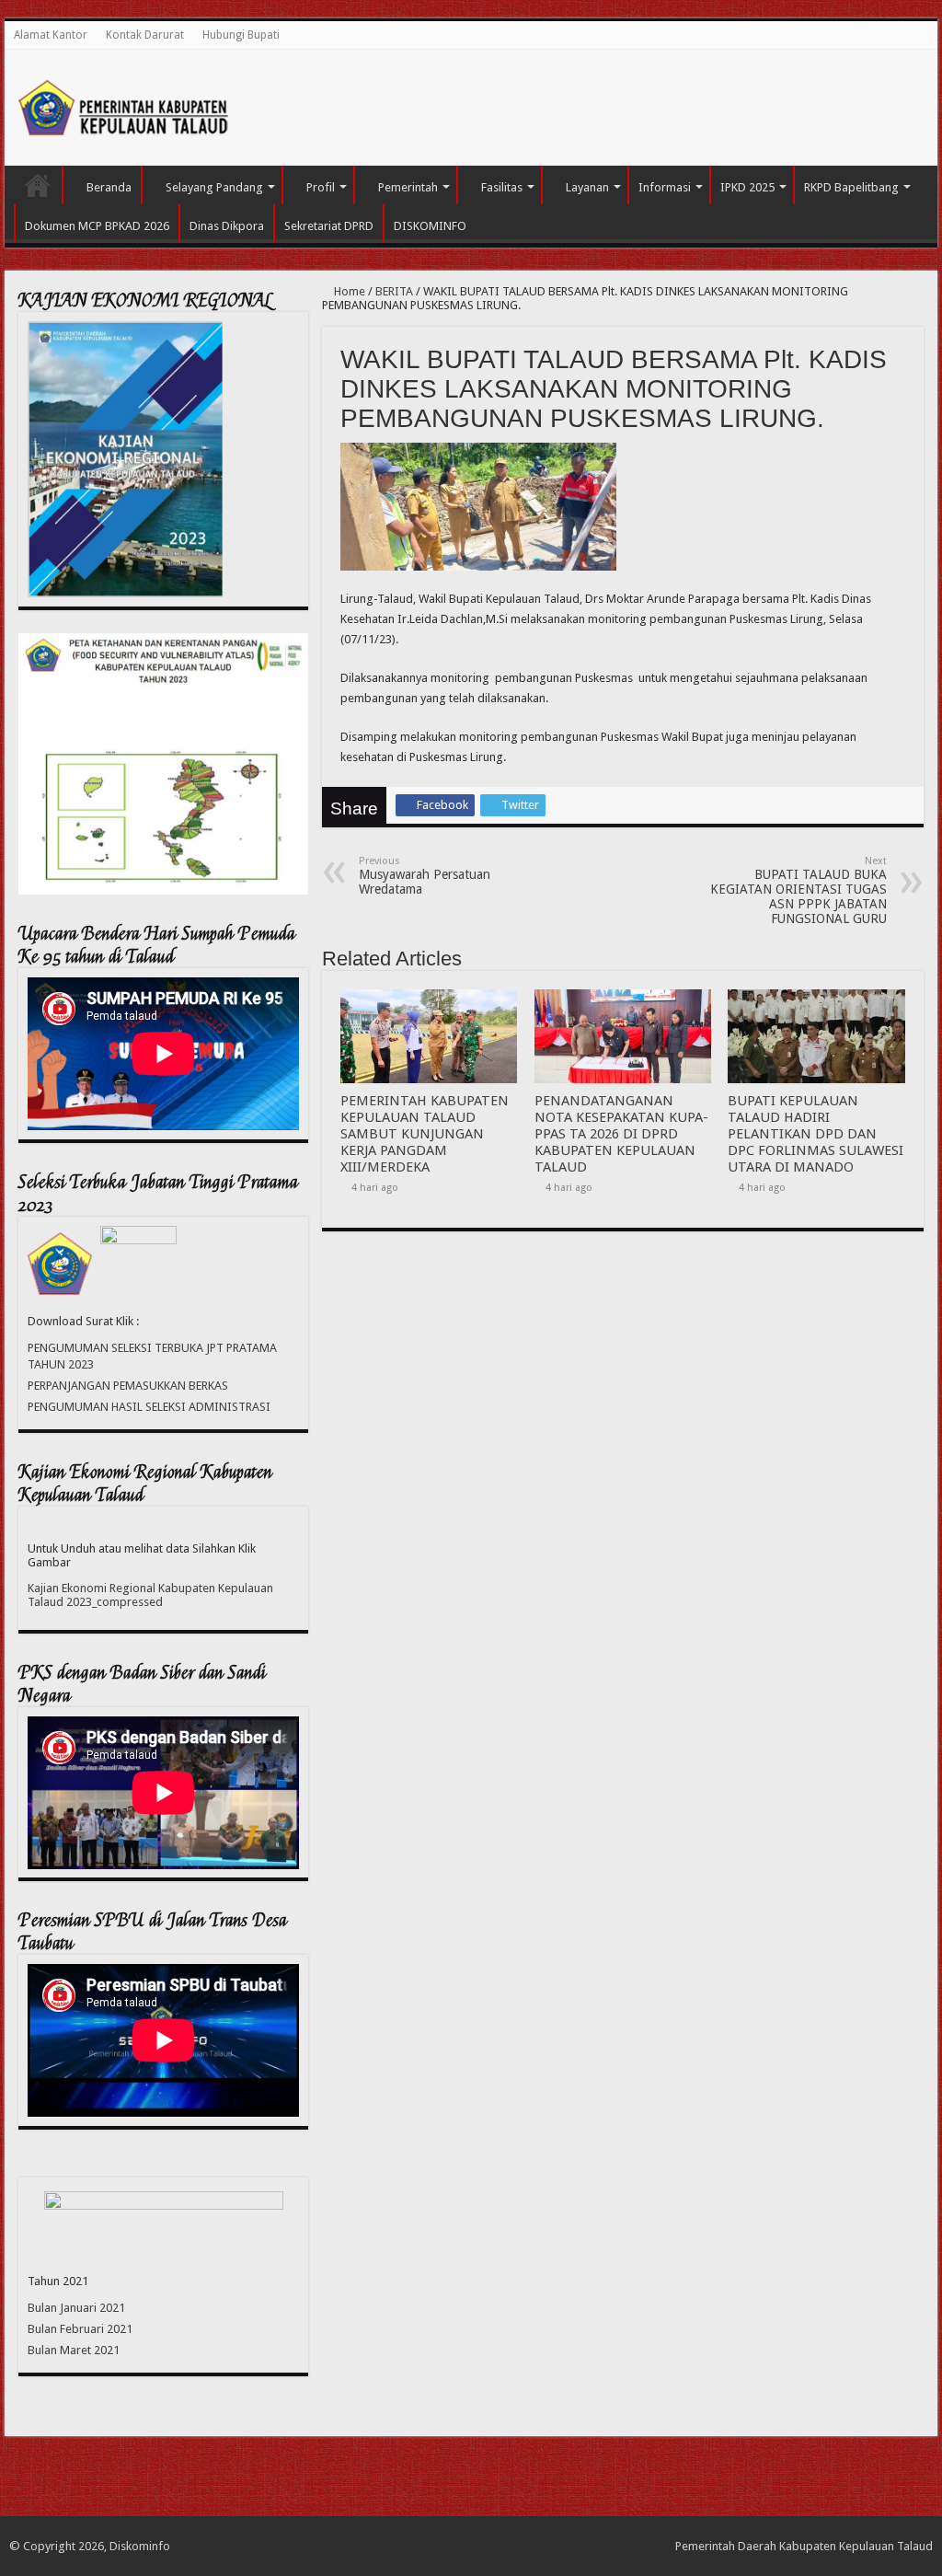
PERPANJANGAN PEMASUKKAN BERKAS (128, 1386)
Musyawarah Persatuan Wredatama (425, 876)
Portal (38, 185)
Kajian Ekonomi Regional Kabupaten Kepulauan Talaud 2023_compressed (150, 1595)
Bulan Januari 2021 (76, 2308)
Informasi (665, 187)
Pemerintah (408, 187)
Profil (321, 187)
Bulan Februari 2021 (80, 2329)
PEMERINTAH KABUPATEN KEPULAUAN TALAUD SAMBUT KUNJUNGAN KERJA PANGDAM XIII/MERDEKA (425, 1134)
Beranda (109, 187)
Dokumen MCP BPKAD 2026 (97, 226)
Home (348, 291)
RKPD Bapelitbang (851, 187)
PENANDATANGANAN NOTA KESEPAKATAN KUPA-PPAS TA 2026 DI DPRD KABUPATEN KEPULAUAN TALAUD (621, 1134)
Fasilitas (502, 187)
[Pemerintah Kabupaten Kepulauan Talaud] (124, 104)
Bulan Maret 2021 (74, 2350)
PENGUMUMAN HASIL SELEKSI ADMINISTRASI (149, 1407)
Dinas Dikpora (227, 226)
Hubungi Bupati (241, 35)
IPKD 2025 (747, 187)
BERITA (394, 291)
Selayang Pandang (214, 187)
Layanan (587, 187)
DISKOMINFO (430, 226)
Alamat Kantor (51, 35)
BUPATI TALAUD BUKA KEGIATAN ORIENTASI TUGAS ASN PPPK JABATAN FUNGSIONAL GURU (798, 890)
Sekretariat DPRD (329, 226)
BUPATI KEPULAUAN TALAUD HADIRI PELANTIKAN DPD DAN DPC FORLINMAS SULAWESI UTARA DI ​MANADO (816, 1134)
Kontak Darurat (145, 35)
